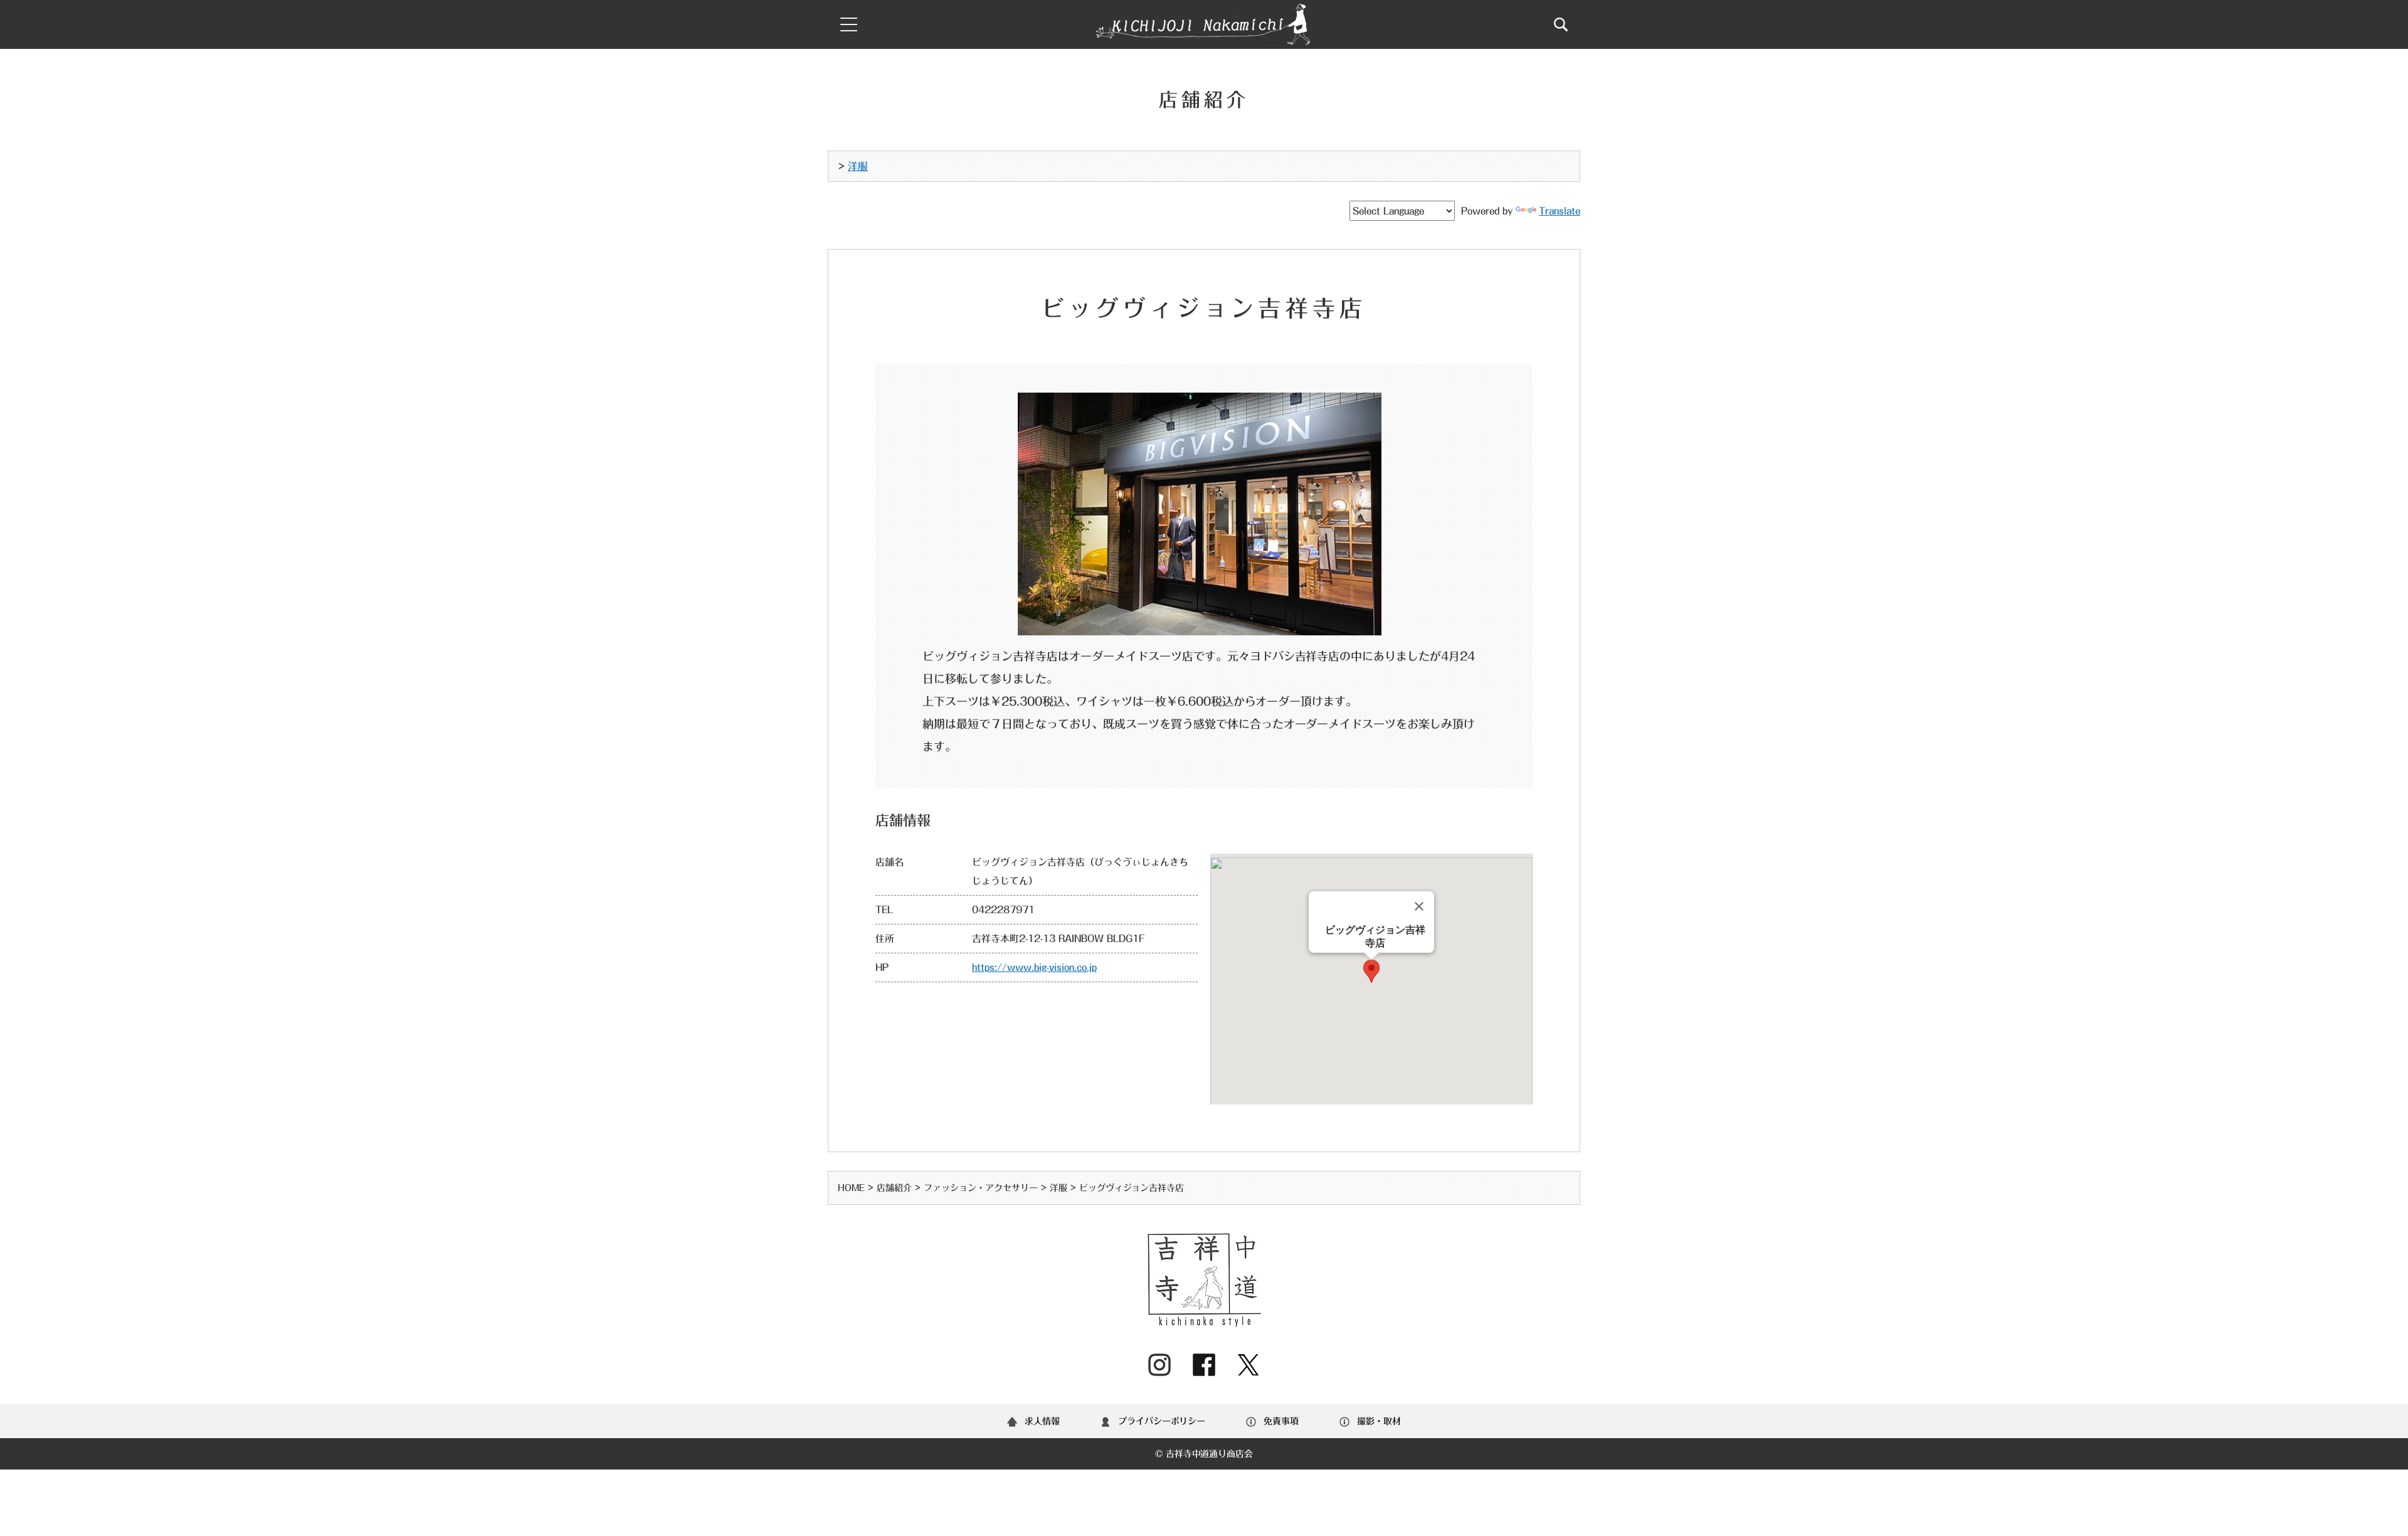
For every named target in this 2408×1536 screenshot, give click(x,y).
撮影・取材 (1379, 1421)
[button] (1371, 971)
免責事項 (1281, 1421)
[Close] (1419, 906)
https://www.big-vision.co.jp (1034, 967)
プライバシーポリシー (1162, 1421)
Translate (1560, 211)
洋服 (858, 166)
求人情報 (1042, 1421)
